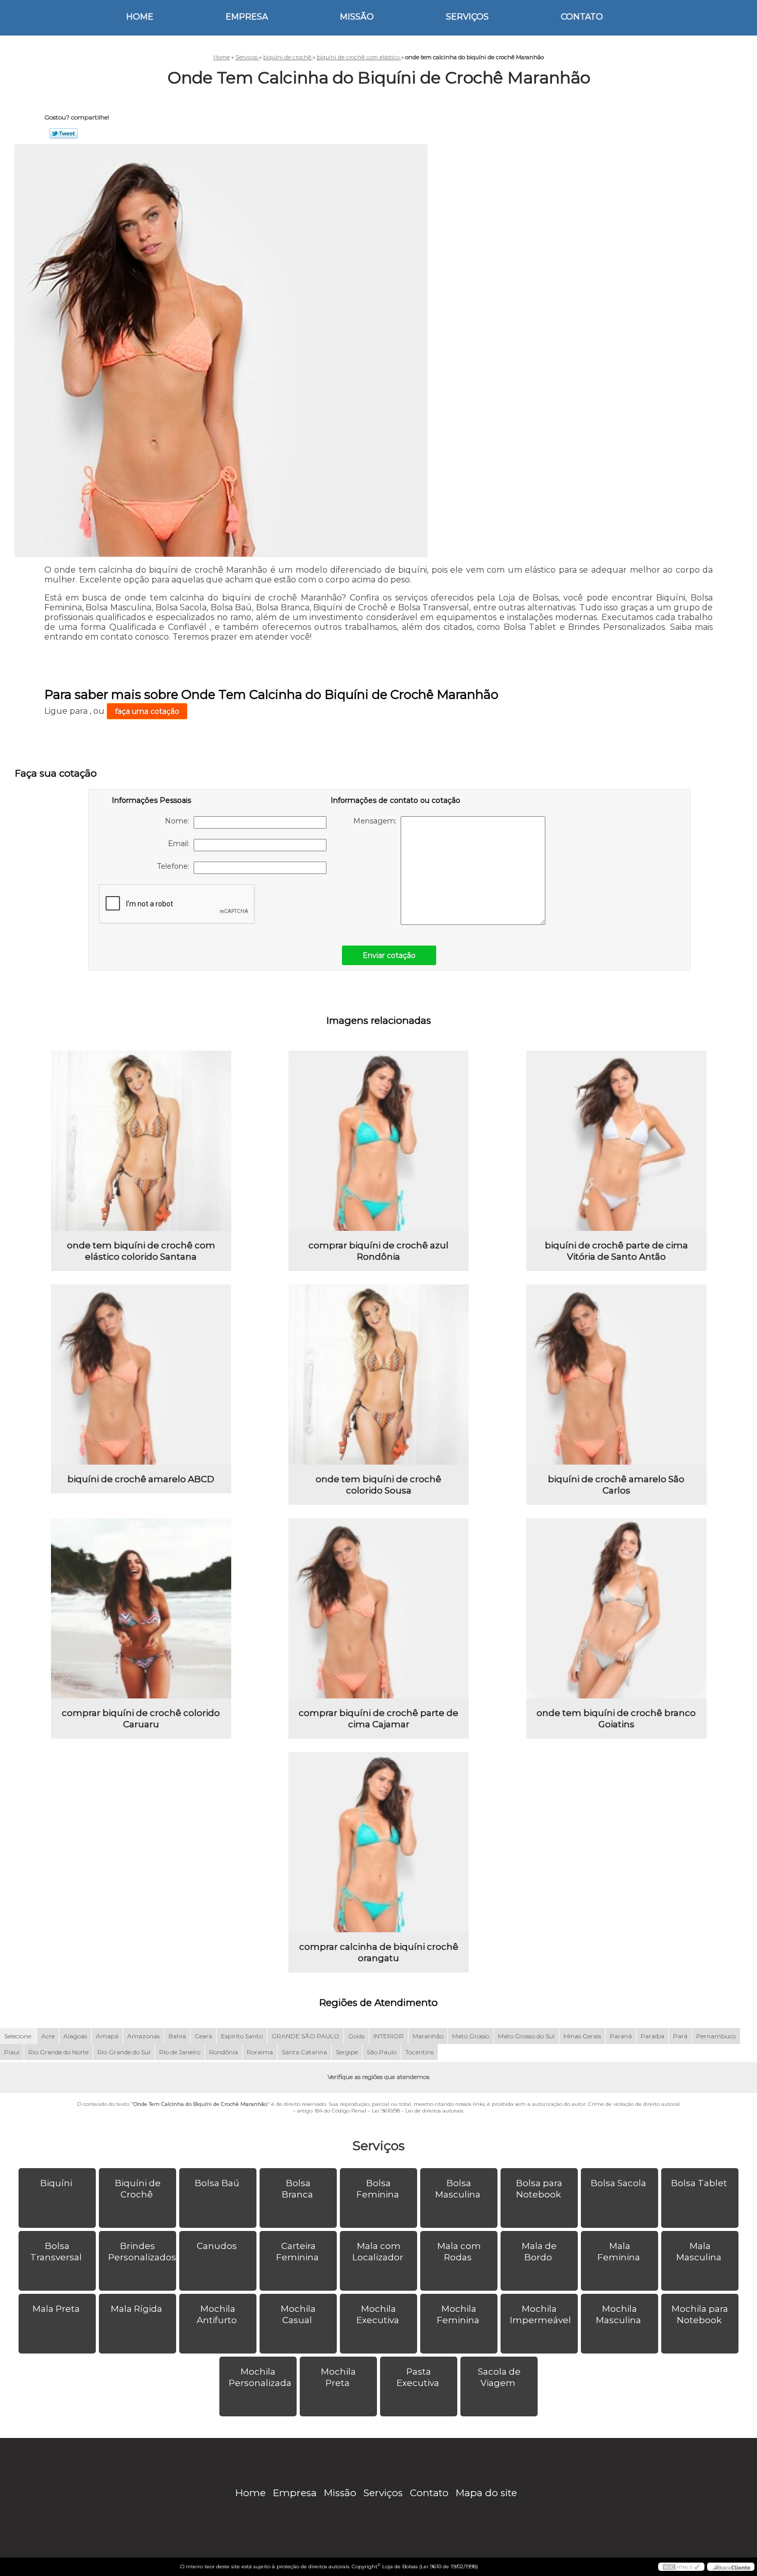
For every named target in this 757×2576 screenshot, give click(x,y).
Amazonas (143, 2036)
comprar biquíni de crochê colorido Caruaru (141, 1719)
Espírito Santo (242, 2036)
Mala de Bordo (539, 2252)
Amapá (107, 2036)
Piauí (12, 2052)
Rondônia (223, 2052)
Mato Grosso (471, 2036)
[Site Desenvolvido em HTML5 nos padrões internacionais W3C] (681, 2567)
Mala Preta (56, 2309)
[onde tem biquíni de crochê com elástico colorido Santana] (141, 1141)
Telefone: (175, 866)
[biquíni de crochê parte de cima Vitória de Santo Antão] (616, 1141)
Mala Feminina (619, 2252)
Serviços (467, 17)
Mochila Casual (298, 2314)
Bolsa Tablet (699, 2183)
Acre (48, 2036)
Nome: (179, 821)
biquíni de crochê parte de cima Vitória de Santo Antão (616, 1251)
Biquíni (56, 2183)
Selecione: (18, 2036)
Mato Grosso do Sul (526, 2036)
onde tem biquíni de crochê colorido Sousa (378, 1485)
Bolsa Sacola (618, 2183)
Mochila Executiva (378, 2314)
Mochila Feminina (458, 2314)
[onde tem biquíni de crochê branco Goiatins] (616, 1608)
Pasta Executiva (418, 2377)
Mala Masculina (699, 2252)
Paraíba (652, 2036)
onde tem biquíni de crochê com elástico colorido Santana (141, 1251)
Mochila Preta (338, 2377)
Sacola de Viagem (499, 2377)
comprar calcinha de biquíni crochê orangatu (379, 1952)
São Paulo (382, 2052)
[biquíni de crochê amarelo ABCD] (141, 1375)
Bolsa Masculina (458, 2189)
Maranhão (428, 2036)
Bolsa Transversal (56, 2252)
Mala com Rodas (459, 2252)
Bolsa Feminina (378, 2189)
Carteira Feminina (297, 2252)
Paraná (621, 2036)
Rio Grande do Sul (124, 2052)
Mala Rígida (136, 2309)
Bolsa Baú (217, 2183)
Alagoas (75, 2036)
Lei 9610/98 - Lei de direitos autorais (417, 2111)
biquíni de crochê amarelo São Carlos (616, 1485)
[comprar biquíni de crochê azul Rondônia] (378, 1141)
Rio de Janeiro (180, 2052)
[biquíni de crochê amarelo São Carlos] (616, 1375)
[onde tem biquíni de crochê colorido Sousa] (378, 1375)
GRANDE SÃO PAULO (305, 2036)
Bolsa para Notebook (539, 2189)
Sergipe (347, 2052)
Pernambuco (716, 2036)
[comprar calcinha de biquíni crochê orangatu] (378, 1842)
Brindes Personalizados (142, 2252)
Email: (181, 844)
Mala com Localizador (378, 2252)
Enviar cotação (389, 955)
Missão (357, 17)
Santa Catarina (304, 2052)
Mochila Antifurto (217, 2314)
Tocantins (419, 2052)
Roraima (260, 2052)
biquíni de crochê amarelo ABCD (141, 1479)
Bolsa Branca (297, 2189)
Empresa (247, 17)
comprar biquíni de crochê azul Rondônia (378, 1251)
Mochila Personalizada (260, 2377)
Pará (680, 2036)
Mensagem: (377, 821)
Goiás (356, 2036)
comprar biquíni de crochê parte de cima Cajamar (378, 1719)
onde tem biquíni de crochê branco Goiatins (616, 1719)
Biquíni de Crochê (138, 2189)
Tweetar (64, 133)
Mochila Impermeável (540, 2314)
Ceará (203, 2036)
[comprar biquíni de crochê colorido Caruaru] (141, 1608)
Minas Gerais (582, 2036)
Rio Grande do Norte (58, 2052)
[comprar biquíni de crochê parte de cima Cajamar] (378, 1608)
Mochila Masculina (618, 2314)
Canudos (217, 2246)
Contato (582, 17)
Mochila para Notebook (700, 2314)
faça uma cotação (147, 711)
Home (140, 17)
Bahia (177, 2036)
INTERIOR (389, 2036)
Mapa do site (486, 2493)
